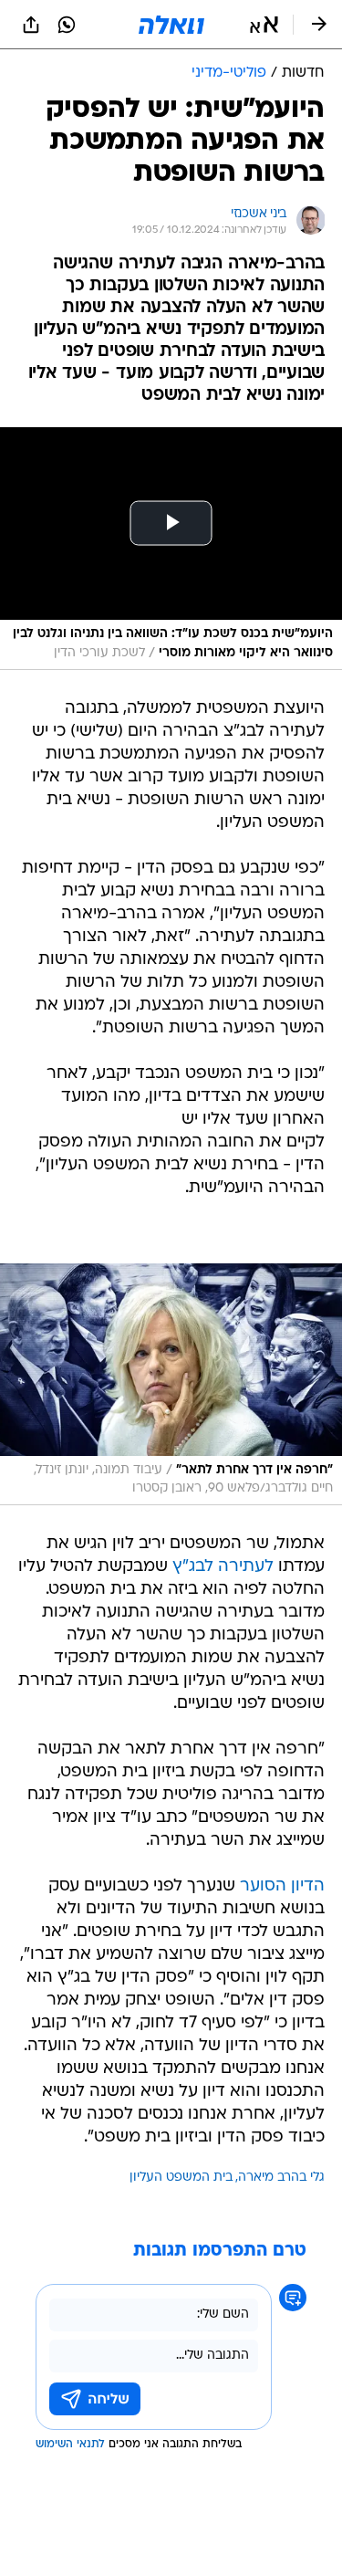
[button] (264, 25)
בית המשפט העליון (181, 2178)
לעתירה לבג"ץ (223, 1567)
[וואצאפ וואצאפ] (67, 25)
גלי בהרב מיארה (281, 2178)
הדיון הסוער (282, 1886)
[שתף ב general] (31, 25)
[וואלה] (171, 25)
